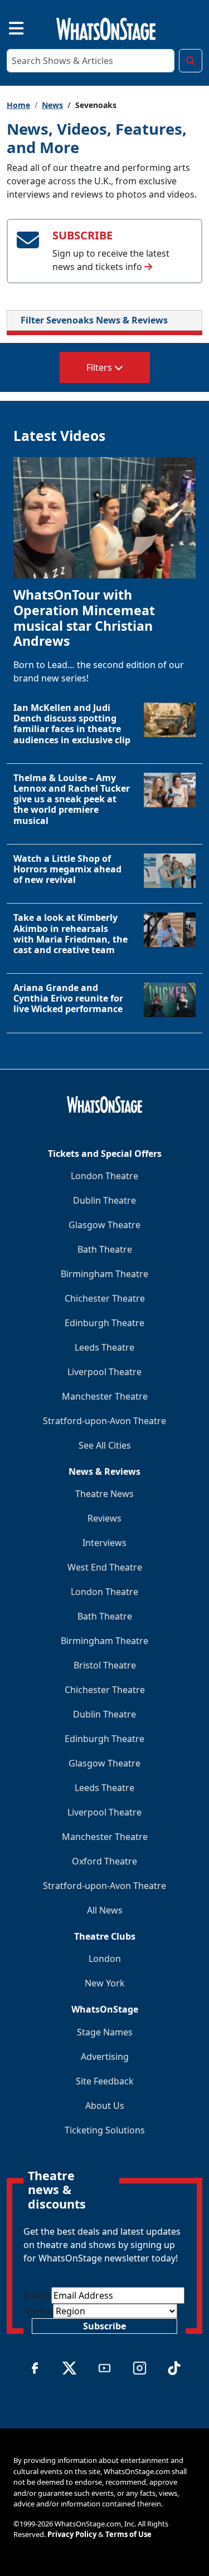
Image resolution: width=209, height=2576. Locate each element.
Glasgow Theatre (104, 1225)
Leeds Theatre (104, 1347)
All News (105, 1910)
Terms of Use (128, 2534)
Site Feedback (105, 2081)
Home (18, 105)
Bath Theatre (105, 1249)
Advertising (105, 2057)
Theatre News (104, 1494)
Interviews (104, 1543)
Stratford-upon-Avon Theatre (104, 1421)
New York (105, 1983)
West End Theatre (105, 1567)
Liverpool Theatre (104, 1372)
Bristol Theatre (105, 1665)
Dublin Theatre (104, 1200)
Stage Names (105, 2032)
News (52, 105)
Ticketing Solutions (105, 2130)
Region (38, 2311)
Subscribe (104, 2326)
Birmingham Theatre (104, 1274)
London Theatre (104, 1176)
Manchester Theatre (105, 1396)
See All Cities (105, 1445)
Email (37, 2295)
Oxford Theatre (104, 1861)
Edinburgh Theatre (104, 1323)
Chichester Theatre (105, 1298)
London (105, 1959)
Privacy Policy (72, 2534)
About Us (105, 2106)
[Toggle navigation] (7, 27)
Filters (100, 367)
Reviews (104, 1518)
